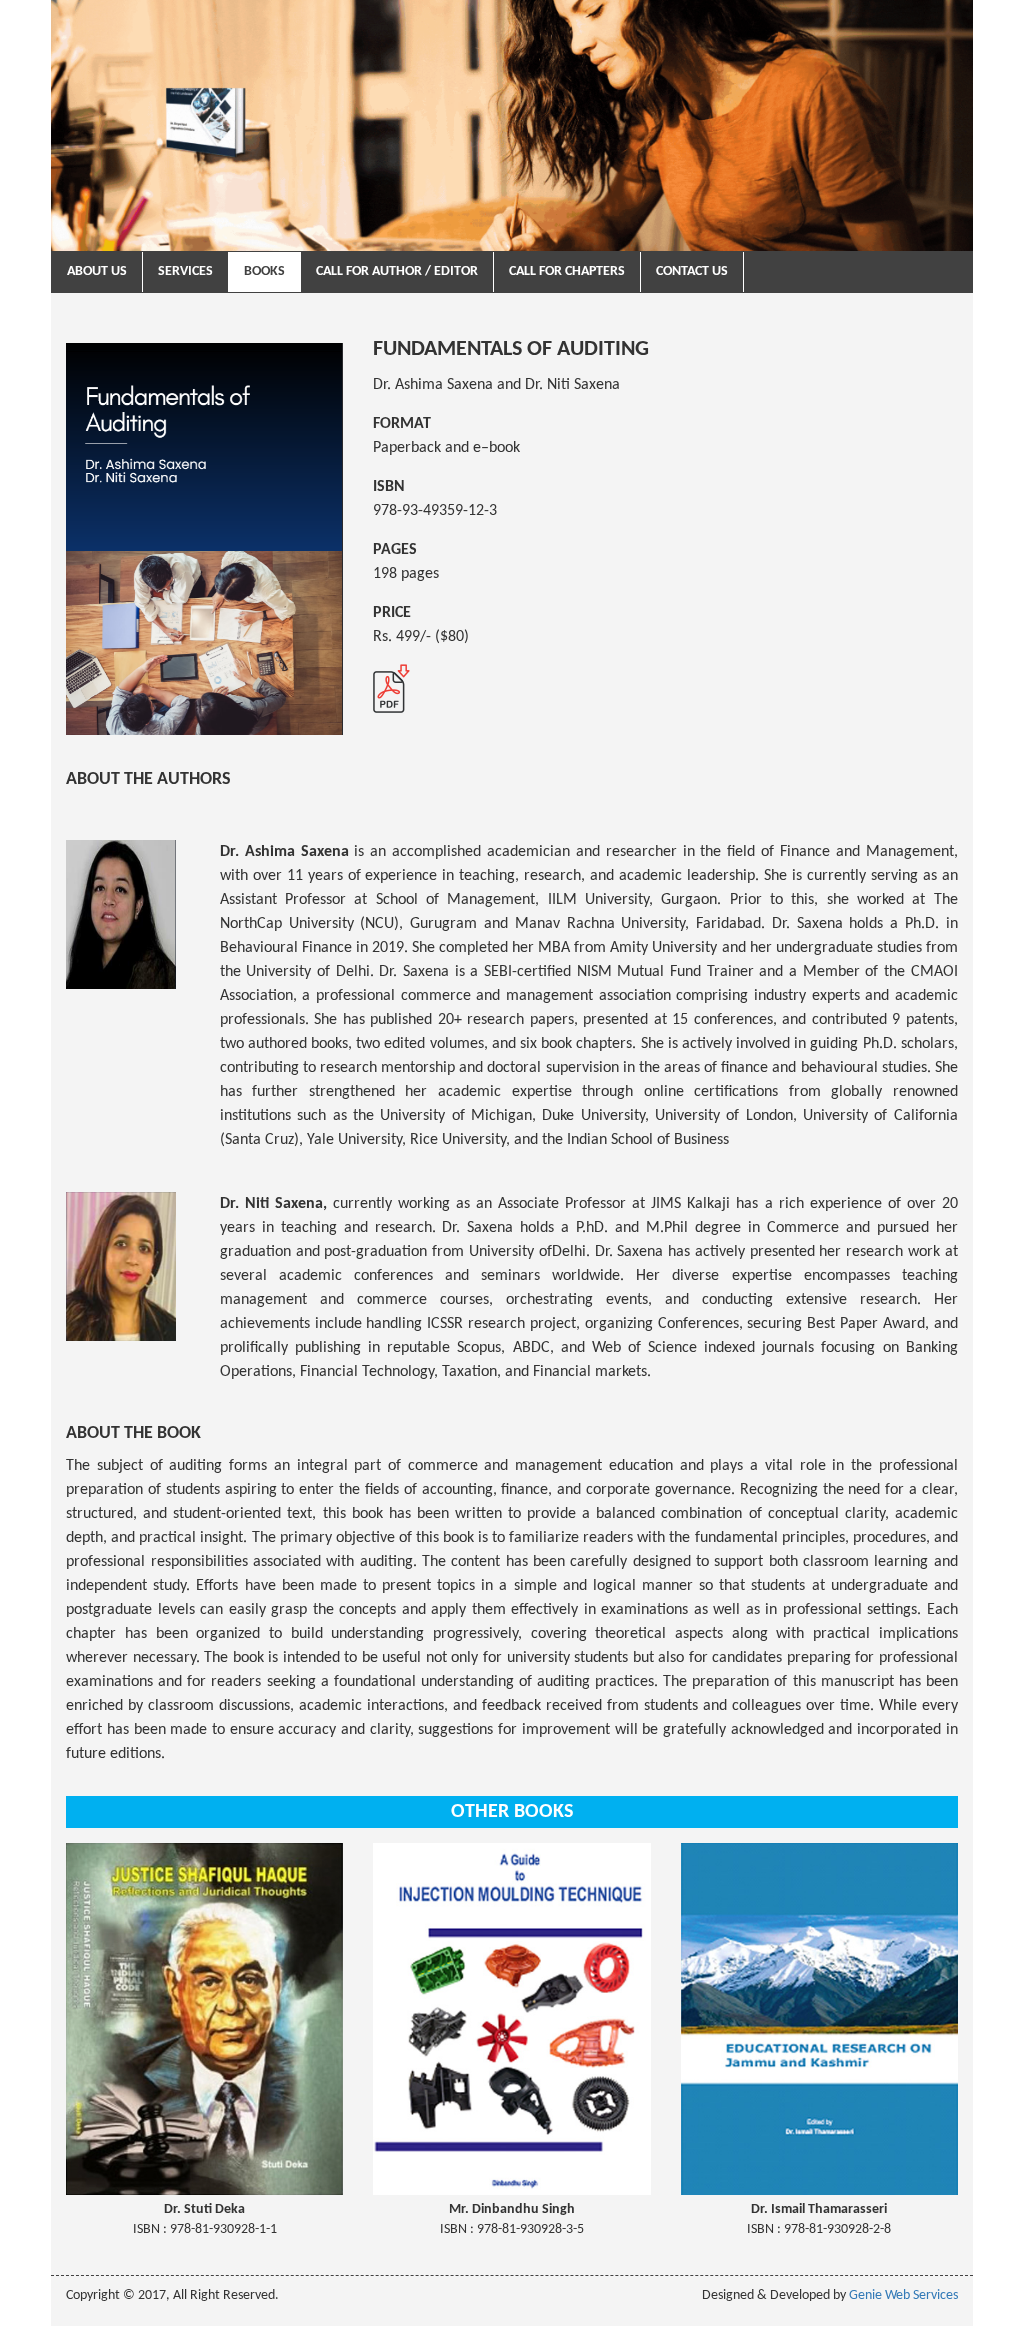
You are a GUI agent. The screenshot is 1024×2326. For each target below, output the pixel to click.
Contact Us (692, 271)
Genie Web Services (903, 2295)
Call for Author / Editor (397, 271)
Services (185, 271)
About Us (97, 271)
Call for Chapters (567, 271)
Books (264, 271)
